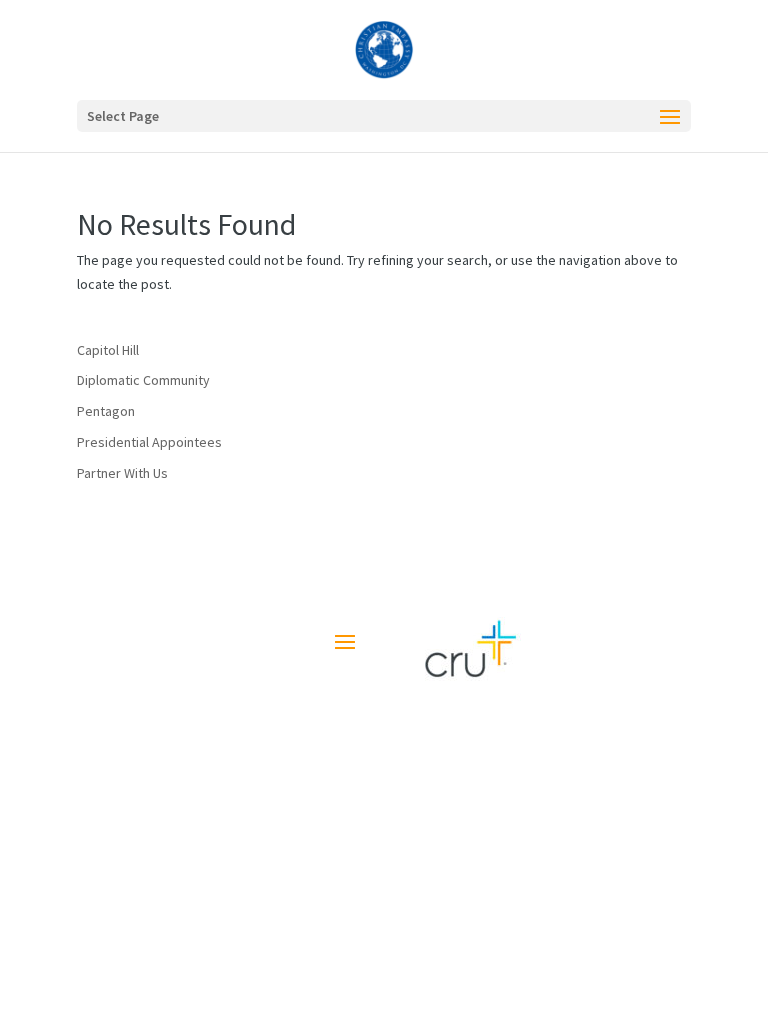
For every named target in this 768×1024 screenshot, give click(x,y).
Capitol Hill (108, 350)
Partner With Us (122, 473)
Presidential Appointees (149, 442)
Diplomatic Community (143, 380)
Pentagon (106, 411)
